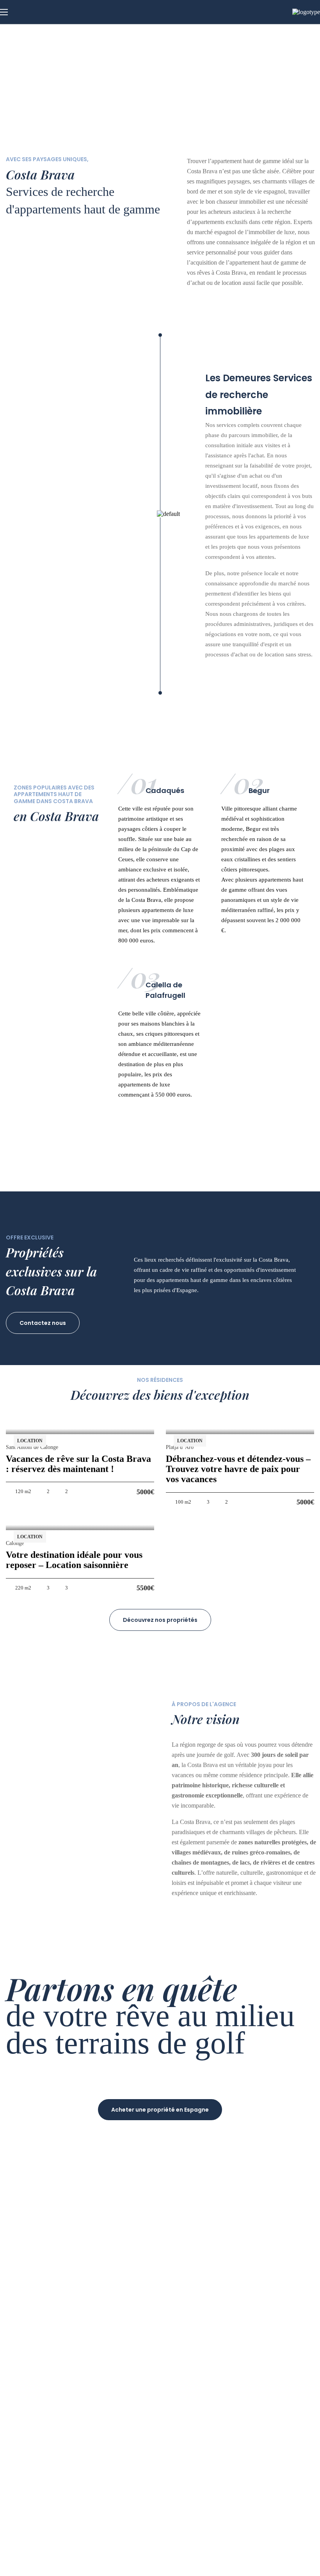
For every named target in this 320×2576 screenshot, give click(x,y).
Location (30, 1441)
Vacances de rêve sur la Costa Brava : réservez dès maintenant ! (78, 1464)
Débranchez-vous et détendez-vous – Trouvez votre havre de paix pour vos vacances (238, 1469)
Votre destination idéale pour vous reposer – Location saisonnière (74, 1560)
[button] (43, 1323)
